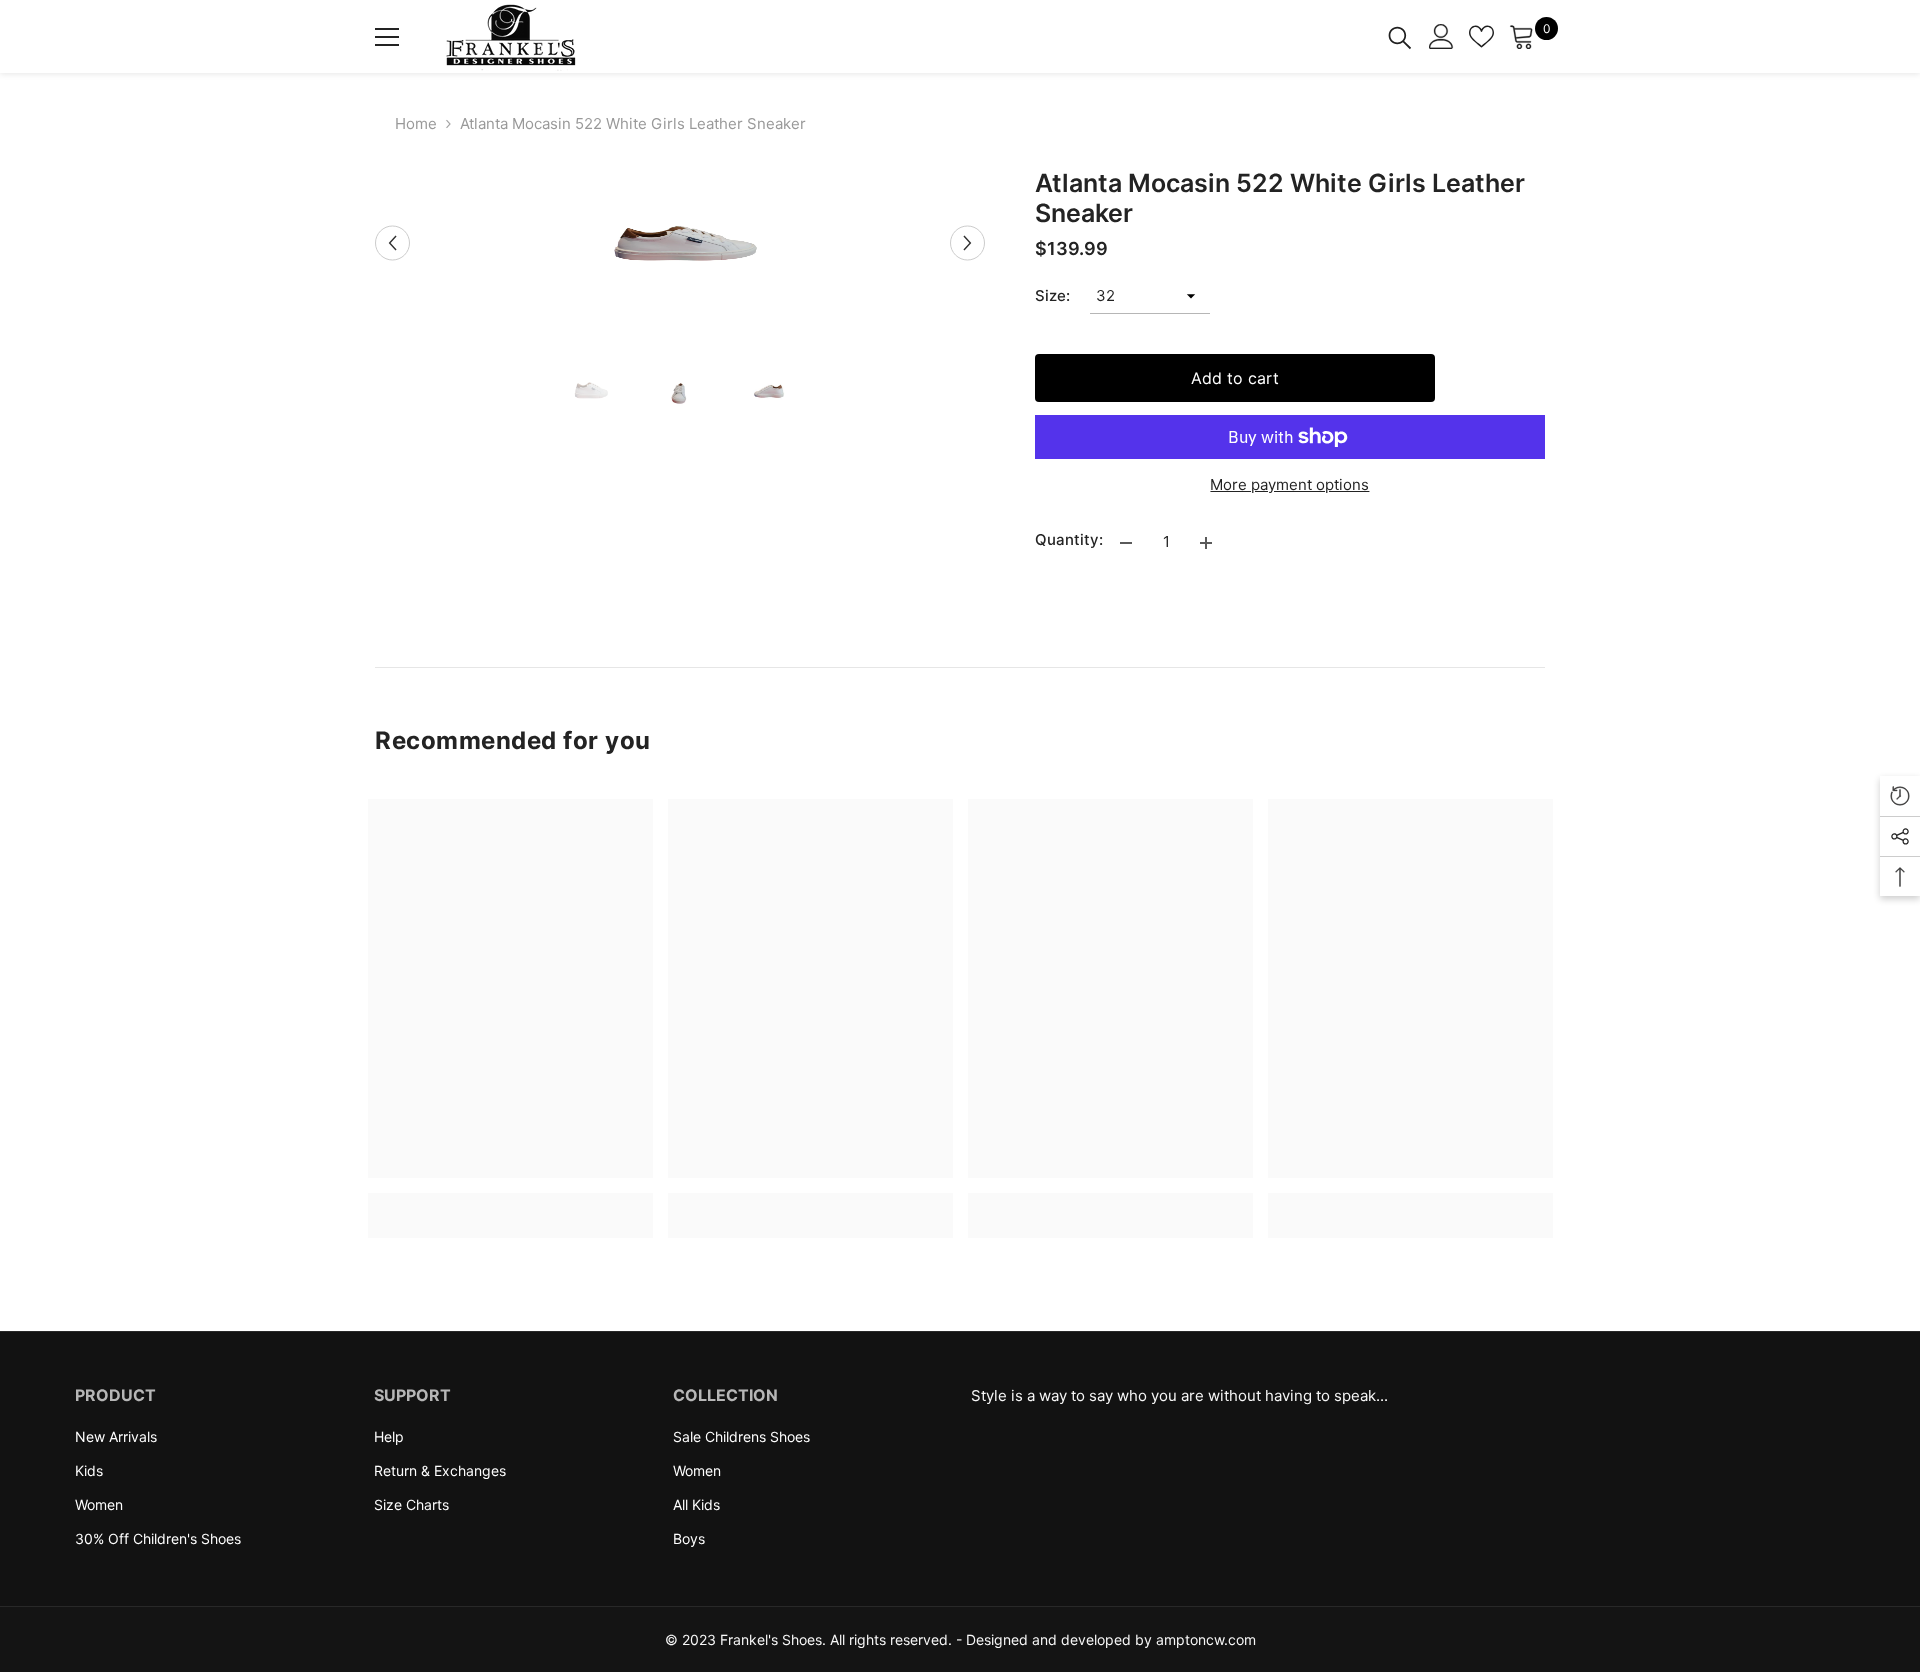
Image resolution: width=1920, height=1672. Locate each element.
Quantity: (1069, 539)
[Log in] (1441, 36)
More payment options (1289, 484)
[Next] (967, 243)
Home (416, 123)
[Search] (1400, 36)
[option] (680, 243)
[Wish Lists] (1481, 36)
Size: (1052, 295)
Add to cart (1235, 378)
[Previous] (392, 243)
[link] (510, 1204)
